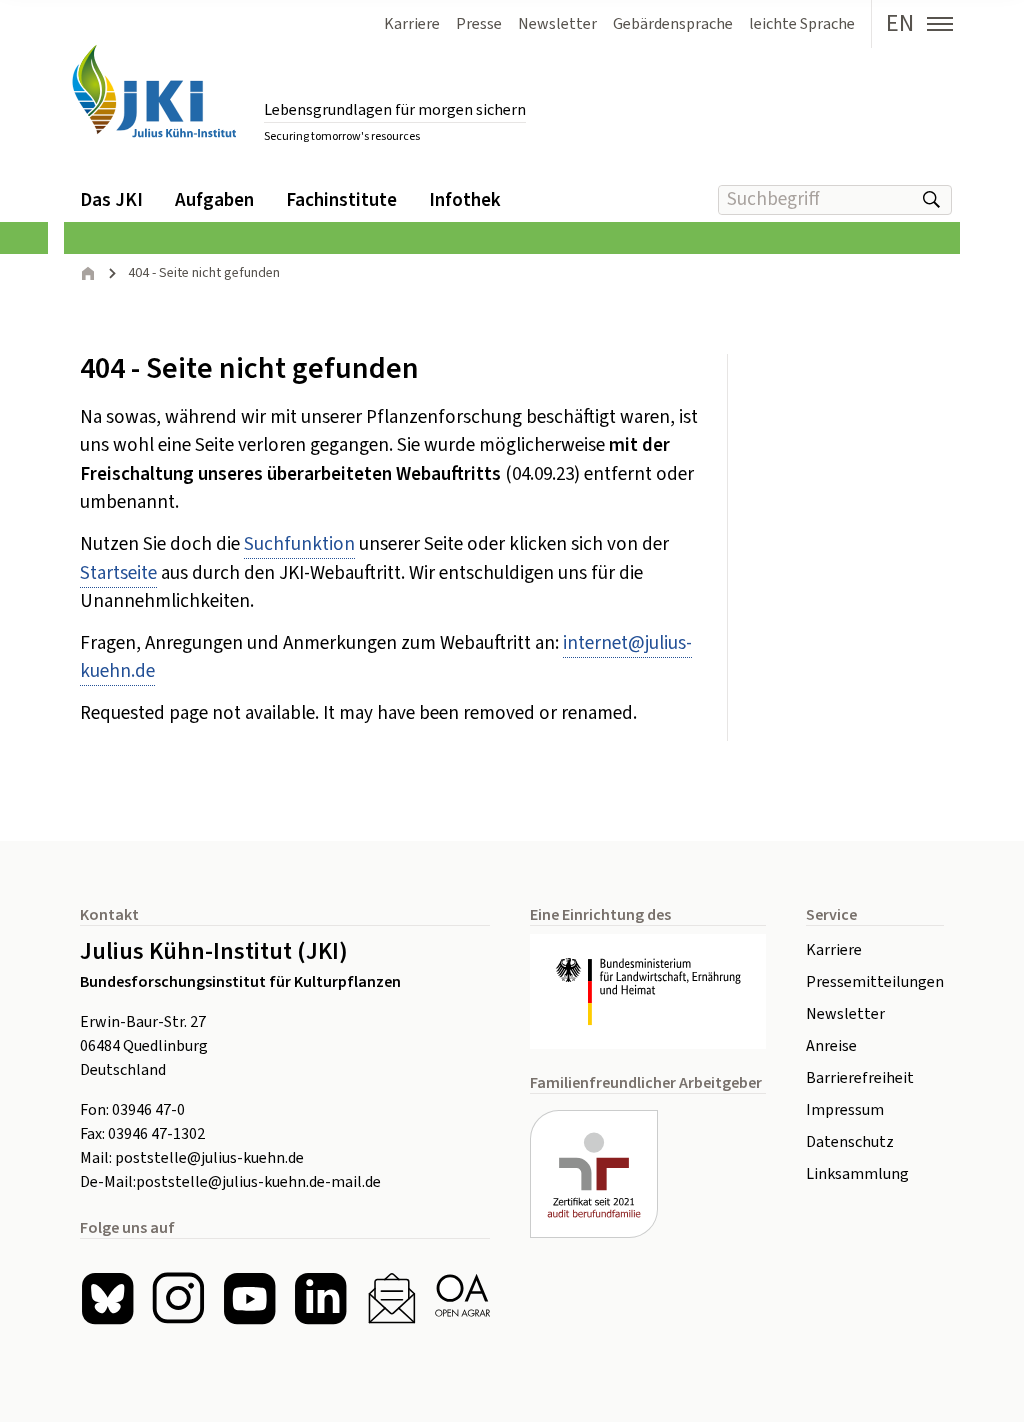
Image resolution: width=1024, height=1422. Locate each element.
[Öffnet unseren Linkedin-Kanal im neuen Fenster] (320, 1298)
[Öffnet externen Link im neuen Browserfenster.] (648, 991)
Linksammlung (857, 1174)
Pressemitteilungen (875, 982)
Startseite (118, 573)
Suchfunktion (299, 544)
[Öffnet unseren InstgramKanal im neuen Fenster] (178, 1298)
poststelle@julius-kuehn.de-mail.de (258, 1182)
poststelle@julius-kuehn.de (209, 1158)
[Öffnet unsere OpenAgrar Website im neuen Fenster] (462, 1298)
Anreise (831, 1046)
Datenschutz (850, 1142)
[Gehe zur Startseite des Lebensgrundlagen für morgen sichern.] (154, 91)
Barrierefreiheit (860, 1078)
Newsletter (845, 1014)
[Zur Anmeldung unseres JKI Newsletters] (391, 1298)
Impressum (845, 1110)
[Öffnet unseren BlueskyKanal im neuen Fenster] (107, 1298)
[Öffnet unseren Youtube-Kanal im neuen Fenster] (249, 1298)
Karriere (834, 950)
